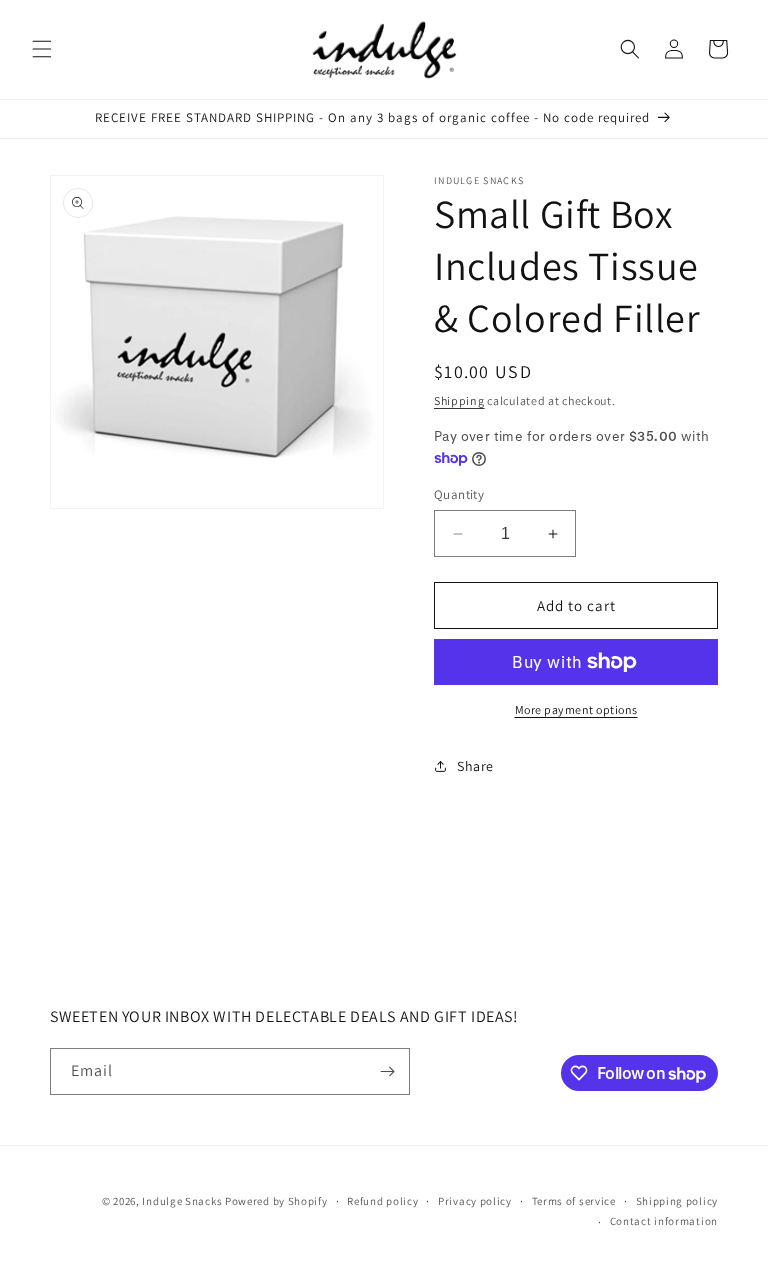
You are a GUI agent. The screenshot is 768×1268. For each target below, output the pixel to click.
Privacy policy (475, 1201)
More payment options (576, 709)
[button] (42, 49)
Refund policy (382, 1201)
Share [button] (475, 766)
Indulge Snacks (182, 1201)
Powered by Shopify (276, 1201)
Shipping (459, 400)
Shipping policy (677, 1201)
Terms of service (574, 1201)
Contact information (664, 1221)
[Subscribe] (387, 1071)
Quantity (459, 494)
